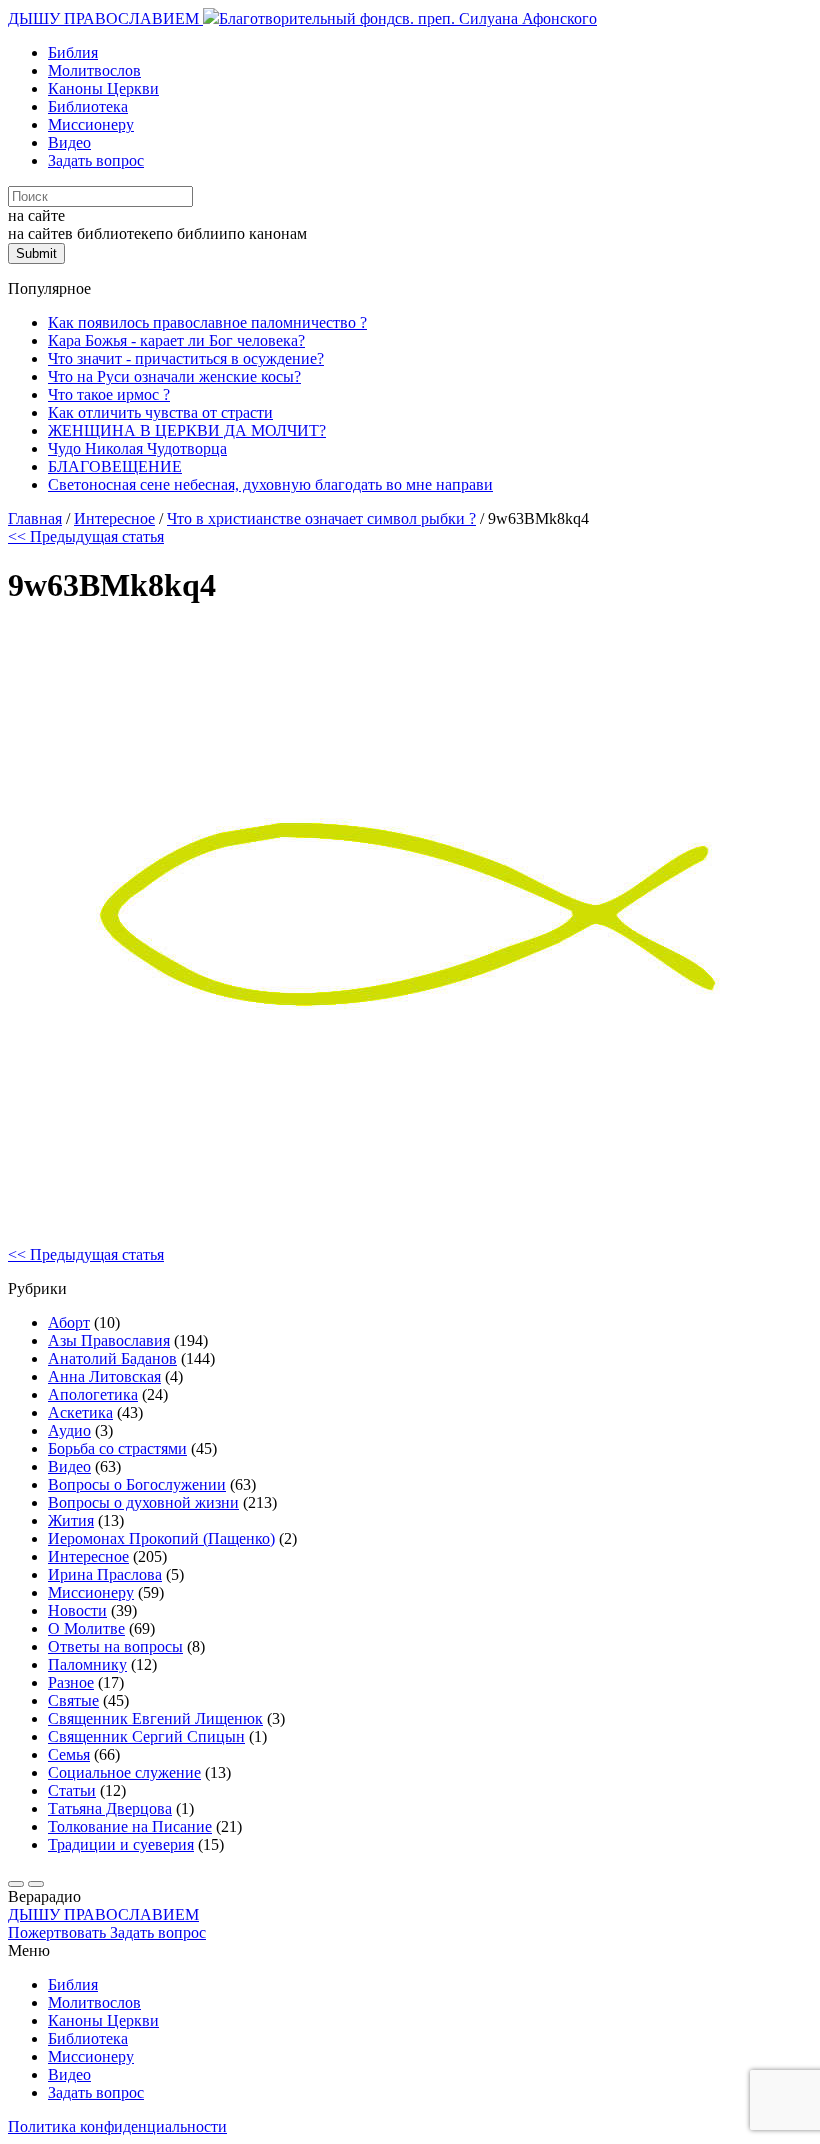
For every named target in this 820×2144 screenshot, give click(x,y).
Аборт (69, 1322)
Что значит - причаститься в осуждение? (186, 358)
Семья (69, 1754)
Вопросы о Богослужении (137, 1484)
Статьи (72, 1790)
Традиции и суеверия (121, 1844)
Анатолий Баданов (112, 1358)
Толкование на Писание (130, 1826)
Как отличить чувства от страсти (160, 412)
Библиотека (88, 106)
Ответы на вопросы (115, 1646)
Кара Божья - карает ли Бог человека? (176, 340)
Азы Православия (109, 1340)
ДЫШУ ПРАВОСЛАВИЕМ (105, 18)
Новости (77, 1610)
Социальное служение (124, 1772)
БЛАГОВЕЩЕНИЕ (115, 466)
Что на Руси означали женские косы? (174, 376)
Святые (73, 1700)
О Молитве (86, 1628)
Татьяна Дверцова (110, 1808)
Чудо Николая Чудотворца (137, 448)
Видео (69, 142)
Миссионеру (91, 124)
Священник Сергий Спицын (146, 1736)
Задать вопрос (96, 160)
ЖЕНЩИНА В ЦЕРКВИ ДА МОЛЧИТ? (187, 430)
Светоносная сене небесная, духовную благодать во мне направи (270, 484)
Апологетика (93, 1394)
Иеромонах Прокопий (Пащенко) (161, 1538)
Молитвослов (94, 70)
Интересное (88, 1556)
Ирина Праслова (105, 1574)
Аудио (69, 1430)
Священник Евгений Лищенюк (155, 1718)
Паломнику (87, 1664)
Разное (71, 1682)
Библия (73, 52)
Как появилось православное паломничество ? (207, 322)
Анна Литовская (104, 1376)
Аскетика (80, 1412)
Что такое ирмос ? (109, 394)
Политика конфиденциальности (117, 2126)
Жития (71, 1520)
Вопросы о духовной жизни (143, 1502)
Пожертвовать (59, 1932)
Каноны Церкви (103, 88)
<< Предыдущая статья (86, 536)
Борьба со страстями (117, 1448)
